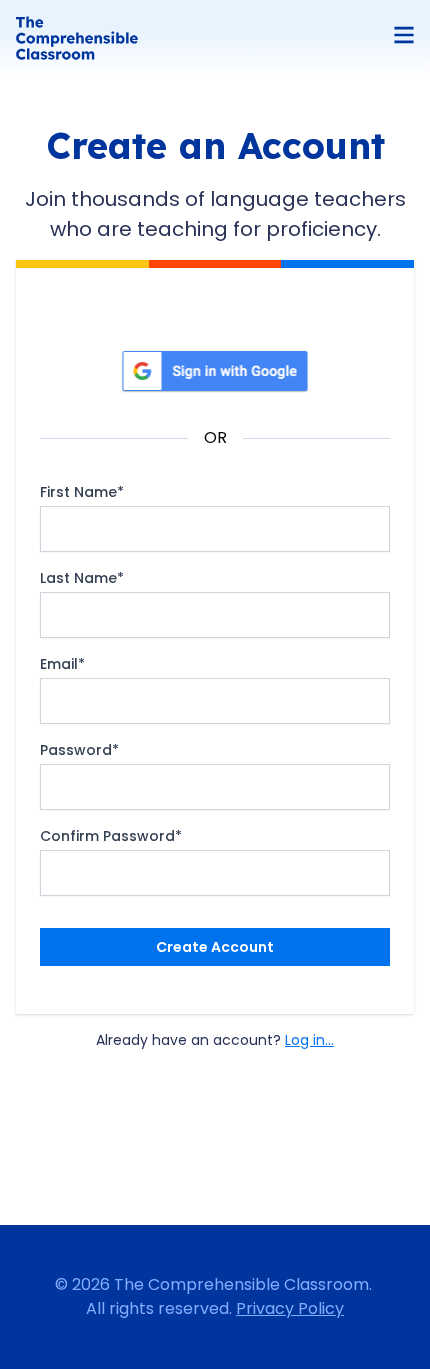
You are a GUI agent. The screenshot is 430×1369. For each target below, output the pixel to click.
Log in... (309, 1040)
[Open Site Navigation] (404, 35)
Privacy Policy (290, 1308)
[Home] (77, 38)
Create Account (215, 947)
